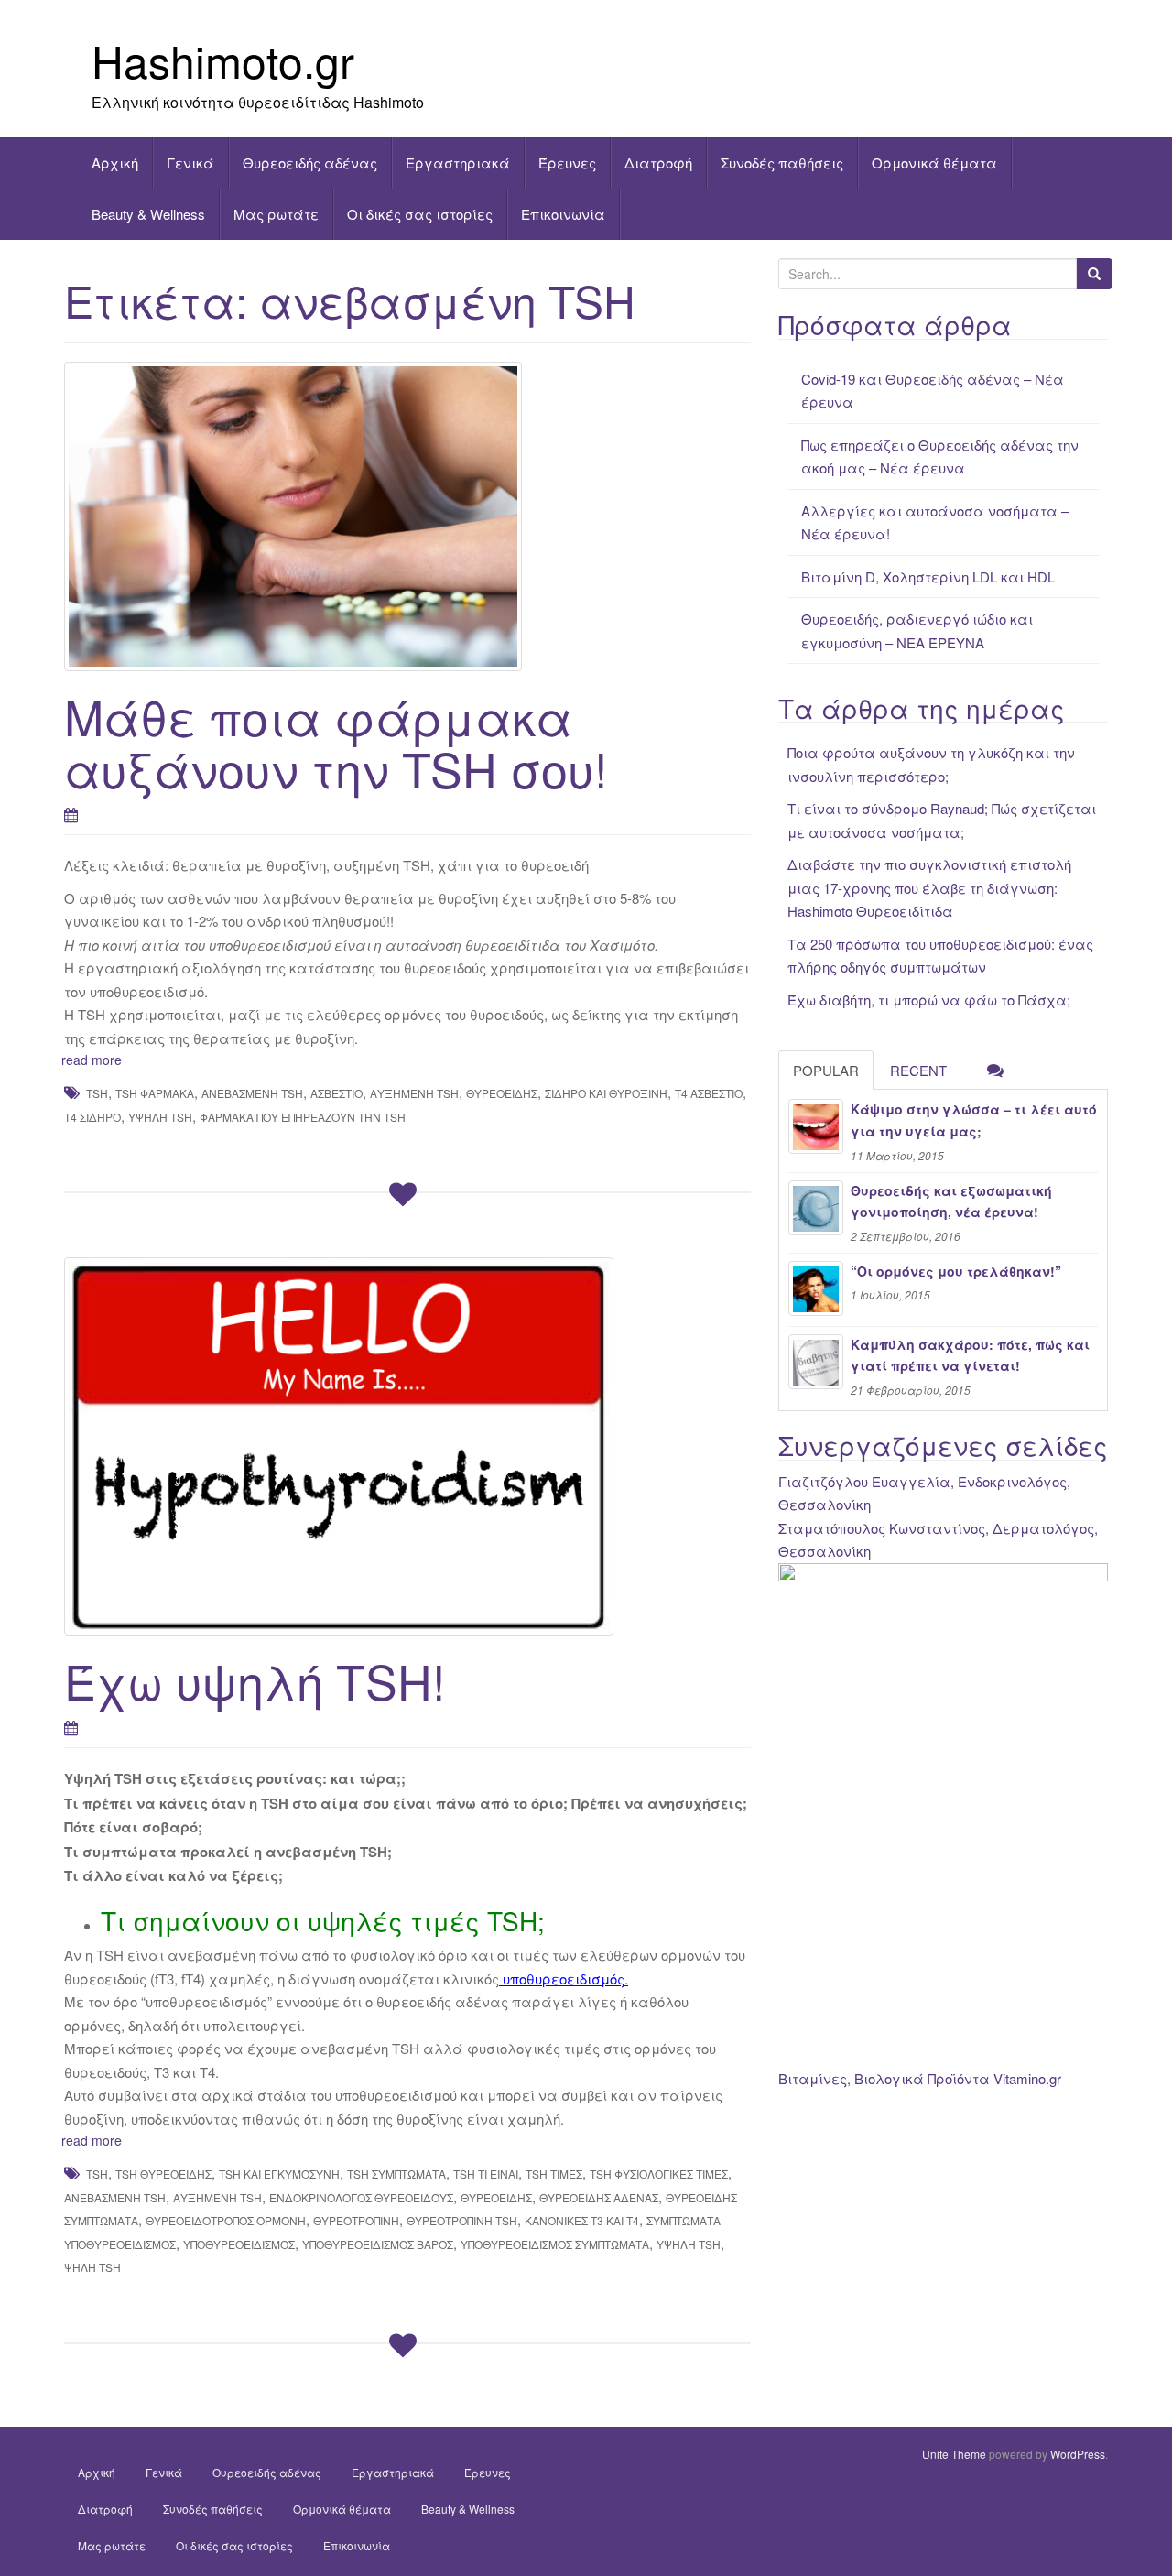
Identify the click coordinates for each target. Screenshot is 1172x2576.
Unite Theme (954, 2454)
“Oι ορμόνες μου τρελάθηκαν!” (956, 1271)
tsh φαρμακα (155, 1093)
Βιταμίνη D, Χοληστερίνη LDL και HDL (928, 576)
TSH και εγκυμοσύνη (279, 2174)
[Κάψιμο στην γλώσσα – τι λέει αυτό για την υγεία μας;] (816, 1126)
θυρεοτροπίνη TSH (462, 2220)
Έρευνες (567, 163)
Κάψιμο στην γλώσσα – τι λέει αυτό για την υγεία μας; (974, 1120)
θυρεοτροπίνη (356, 2220)
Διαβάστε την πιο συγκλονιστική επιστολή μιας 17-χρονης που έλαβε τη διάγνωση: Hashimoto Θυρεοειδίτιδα (929, 887)
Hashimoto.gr (223, 60)
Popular (826, 1070)
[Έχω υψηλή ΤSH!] (407, 1446)
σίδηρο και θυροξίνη (606, 1093)
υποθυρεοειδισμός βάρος (378, 2244)
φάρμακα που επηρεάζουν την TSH (303, 1117)
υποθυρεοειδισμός (564, 1978)
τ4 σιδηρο (92, 1117)
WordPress (1078, 2454)
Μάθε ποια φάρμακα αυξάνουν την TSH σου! (336, 742)
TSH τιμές (554, 2174)
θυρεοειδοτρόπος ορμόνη (226, 2220)
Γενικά (190, 163)
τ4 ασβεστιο (709, 1093)
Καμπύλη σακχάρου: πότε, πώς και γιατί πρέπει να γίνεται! (970, 1355)
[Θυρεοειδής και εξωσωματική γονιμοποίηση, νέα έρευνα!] (816, 1208)
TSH (97, 1093)
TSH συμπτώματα (396, 2174)
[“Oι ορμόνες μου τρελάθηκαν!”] (816, 1288)
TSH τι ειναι (486, 2174)
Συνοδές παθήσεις (782, 163)
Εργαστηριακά (458, 163)
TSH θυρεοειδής (163, 2174)
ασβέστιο (336, 1093)
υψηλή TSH (160, 1117)
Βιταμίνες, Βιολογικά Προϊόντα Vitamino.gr (920, 2078)
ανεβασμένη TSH (252, 1093)
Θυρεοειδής (502, 1093)
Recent (918, 1070)
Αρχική (115, 163)
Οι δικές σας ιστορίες (420, 214)
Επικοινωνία (563, 214)
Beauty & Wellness (148, 214)
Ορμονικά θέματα (934, 163)
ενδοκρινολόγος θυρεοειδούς (361, 2197)
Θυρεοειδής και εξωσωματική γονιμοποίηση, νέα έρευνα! (951, 1201)
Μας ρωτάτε (276, 214)
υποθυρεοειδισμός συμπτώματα (555, 2244)
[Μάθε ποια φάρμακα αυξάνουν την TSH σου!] (407, 516)
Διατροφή (658, 163)
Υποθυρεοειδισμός (239, 2244)
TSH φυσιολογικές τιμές (659, 2174)
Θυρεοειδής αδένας (310, 163)
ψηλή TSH (92, 2267)
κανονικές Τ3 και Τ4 (582, 2220)
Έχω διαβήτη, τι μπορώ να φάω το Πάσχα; (929, 1000)
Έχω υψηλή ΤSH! (255, 1680)
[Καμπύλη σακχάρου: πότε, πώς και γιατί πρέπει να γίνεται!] (816, 1362)
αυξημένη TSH (414, 1093)
